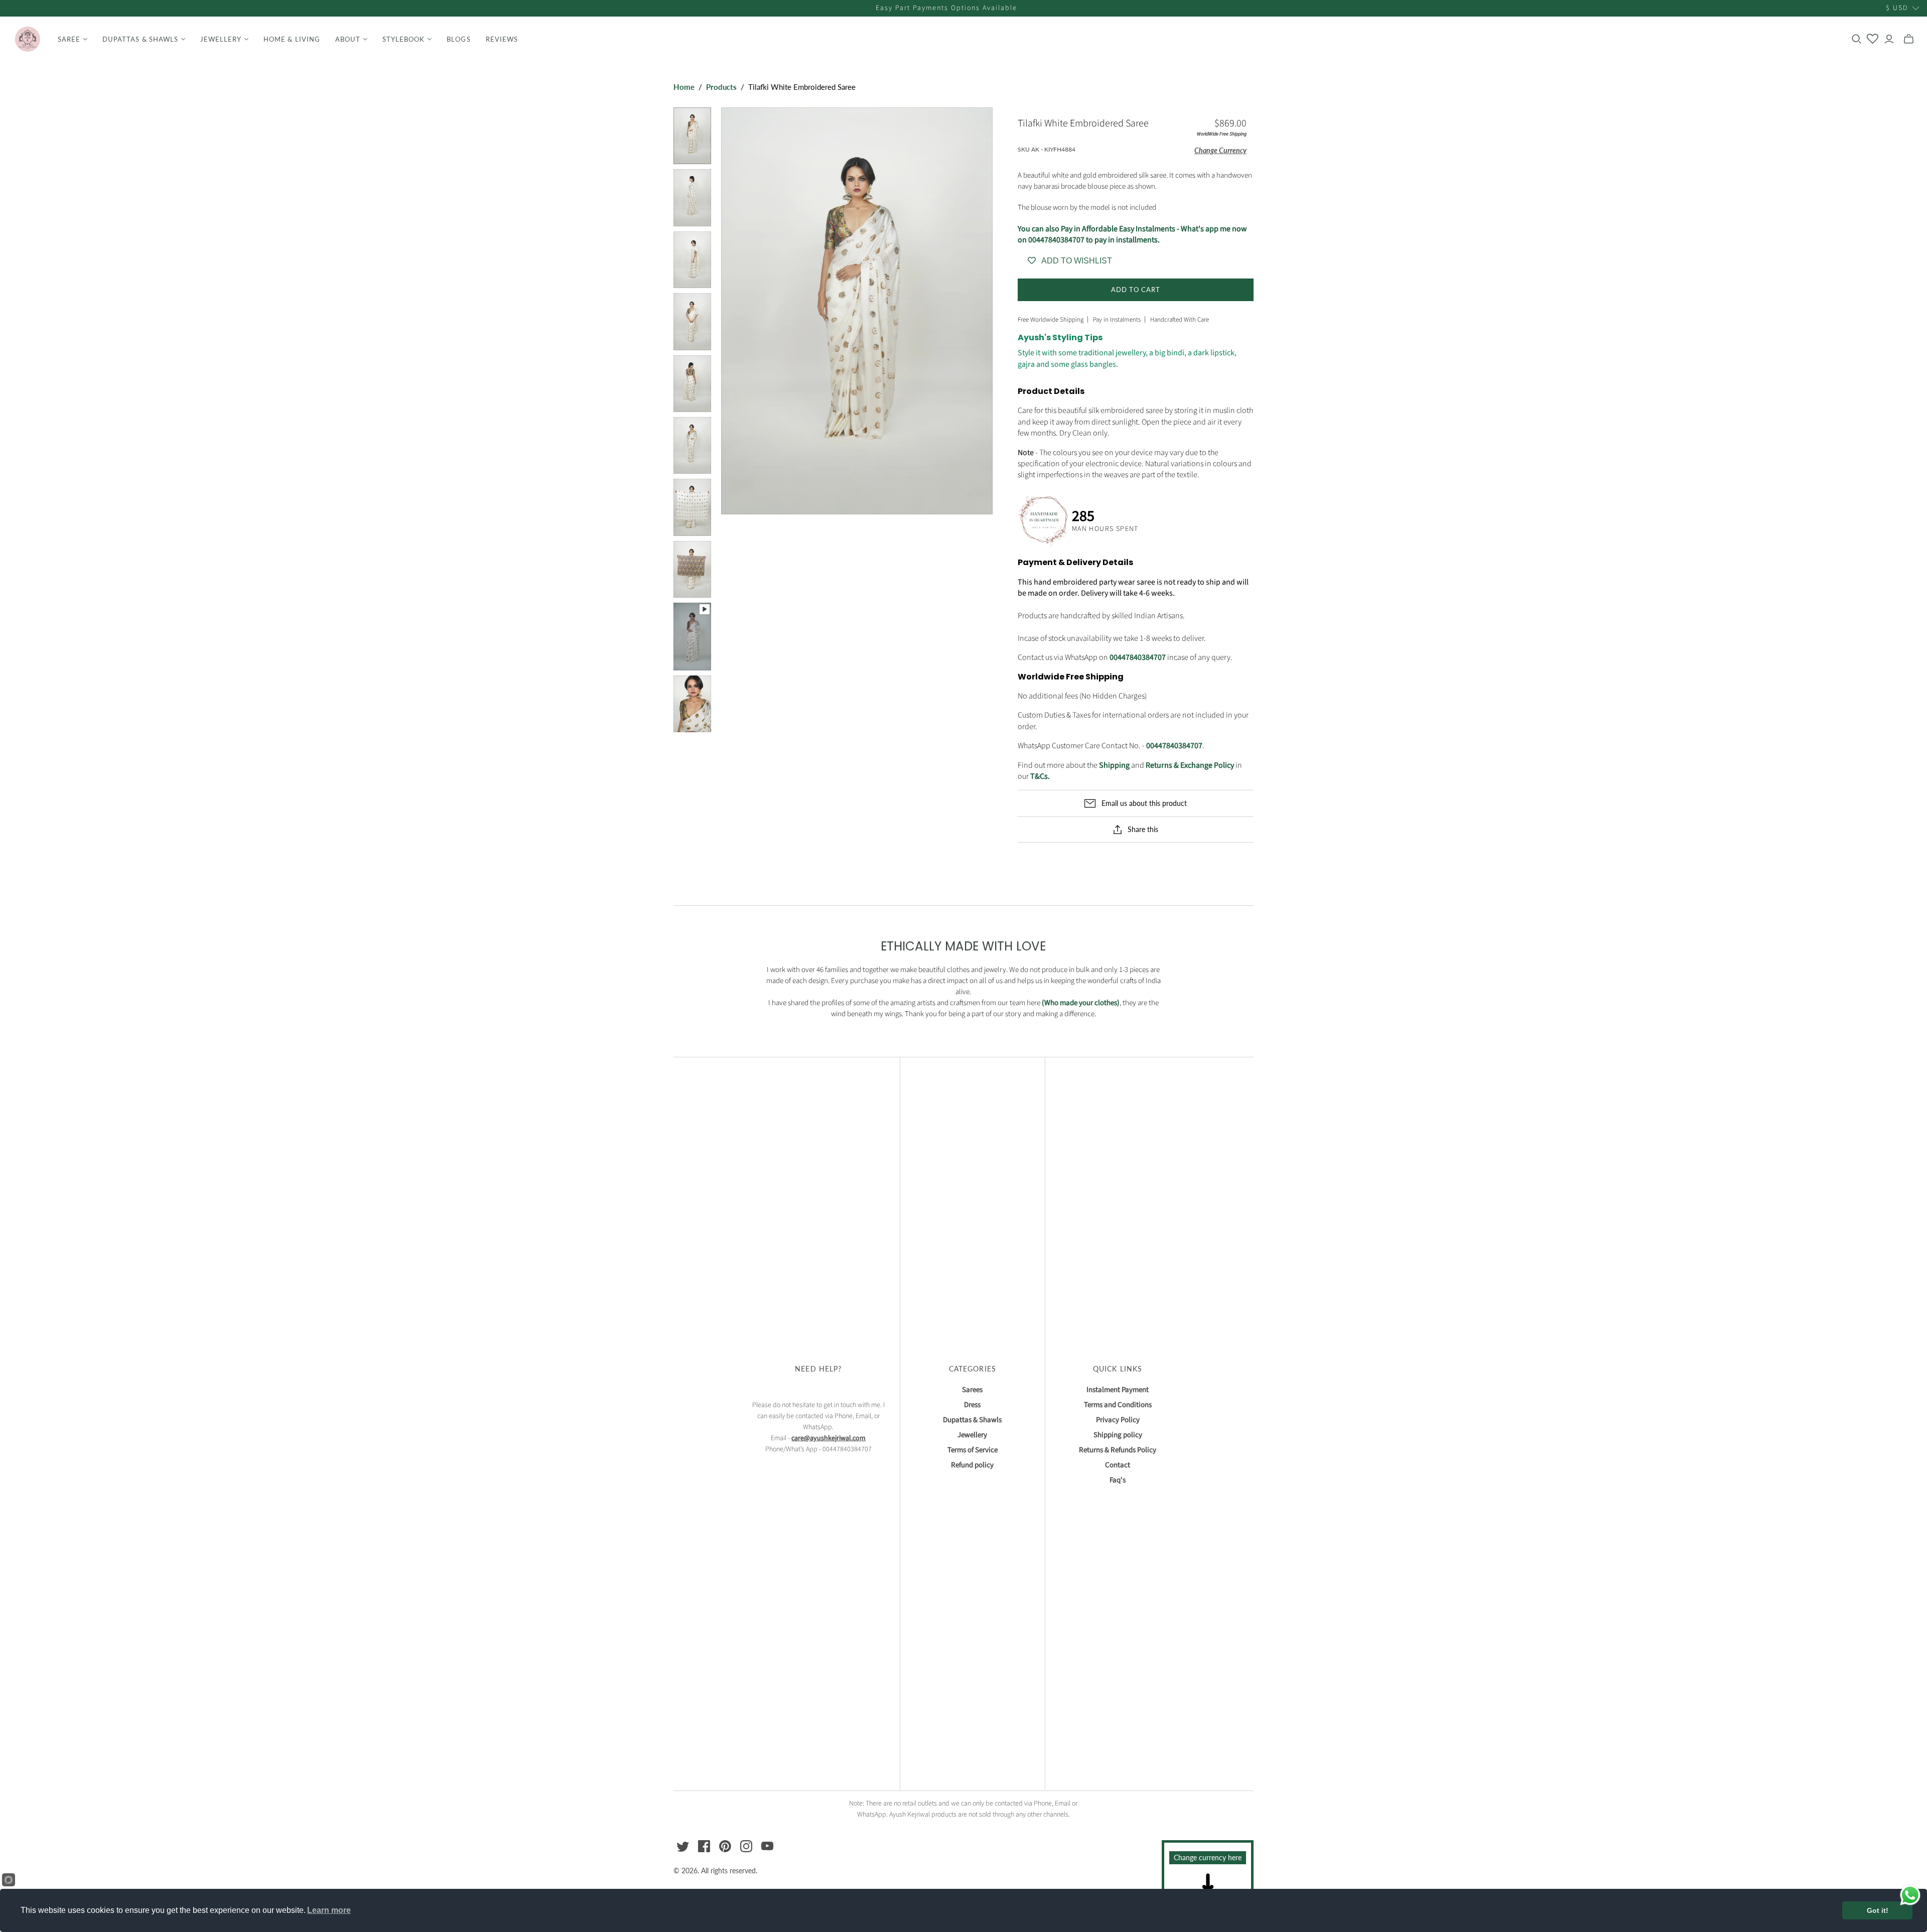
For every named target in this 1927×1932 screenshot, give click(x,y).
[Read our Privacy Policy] (1119, 1015)
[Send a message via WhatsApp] (1910, 1895)
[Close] (1129, 850)
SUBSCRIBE (964, 1054)
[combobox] (827, 963)
